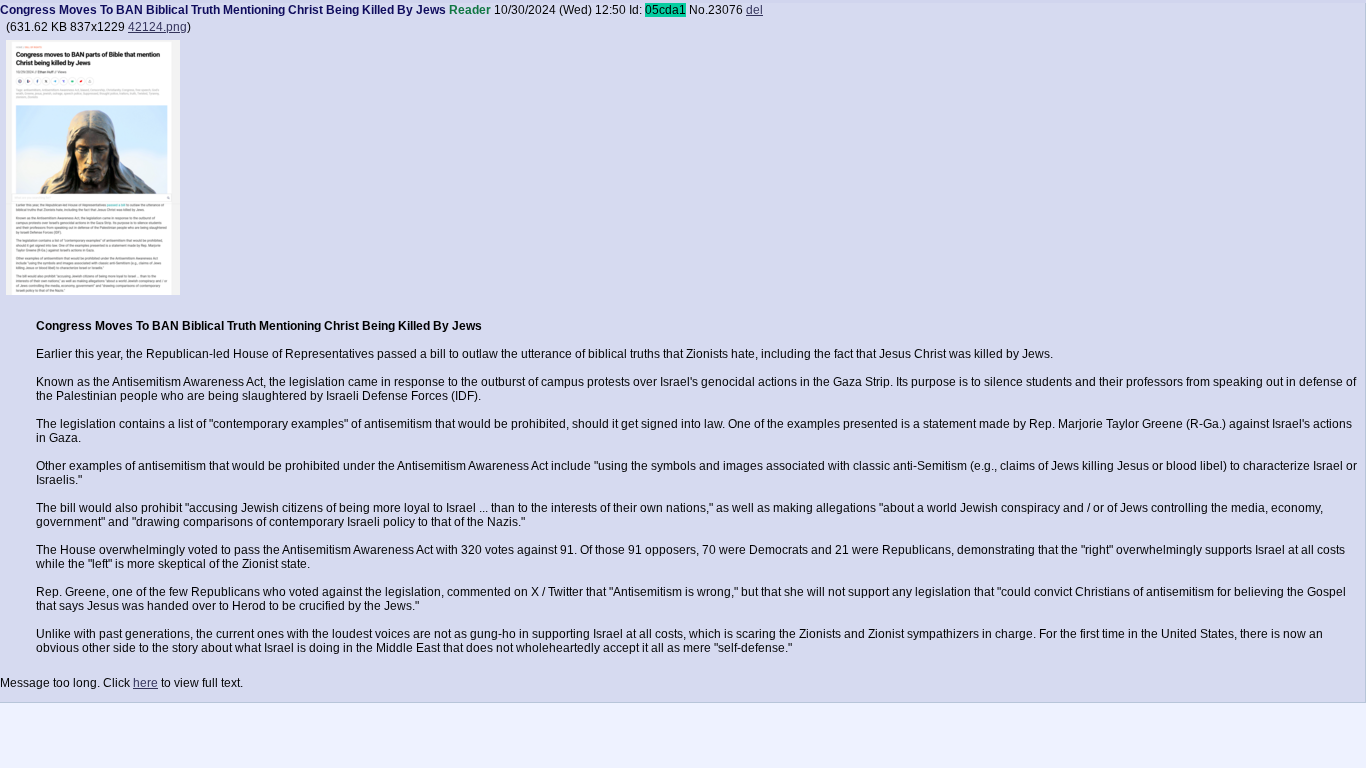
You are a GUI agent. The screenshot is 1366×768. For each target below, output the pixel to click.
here (145, 683)
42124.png (157, 27)
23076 (725, 10)
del (754, 10)
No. (698, 10)
